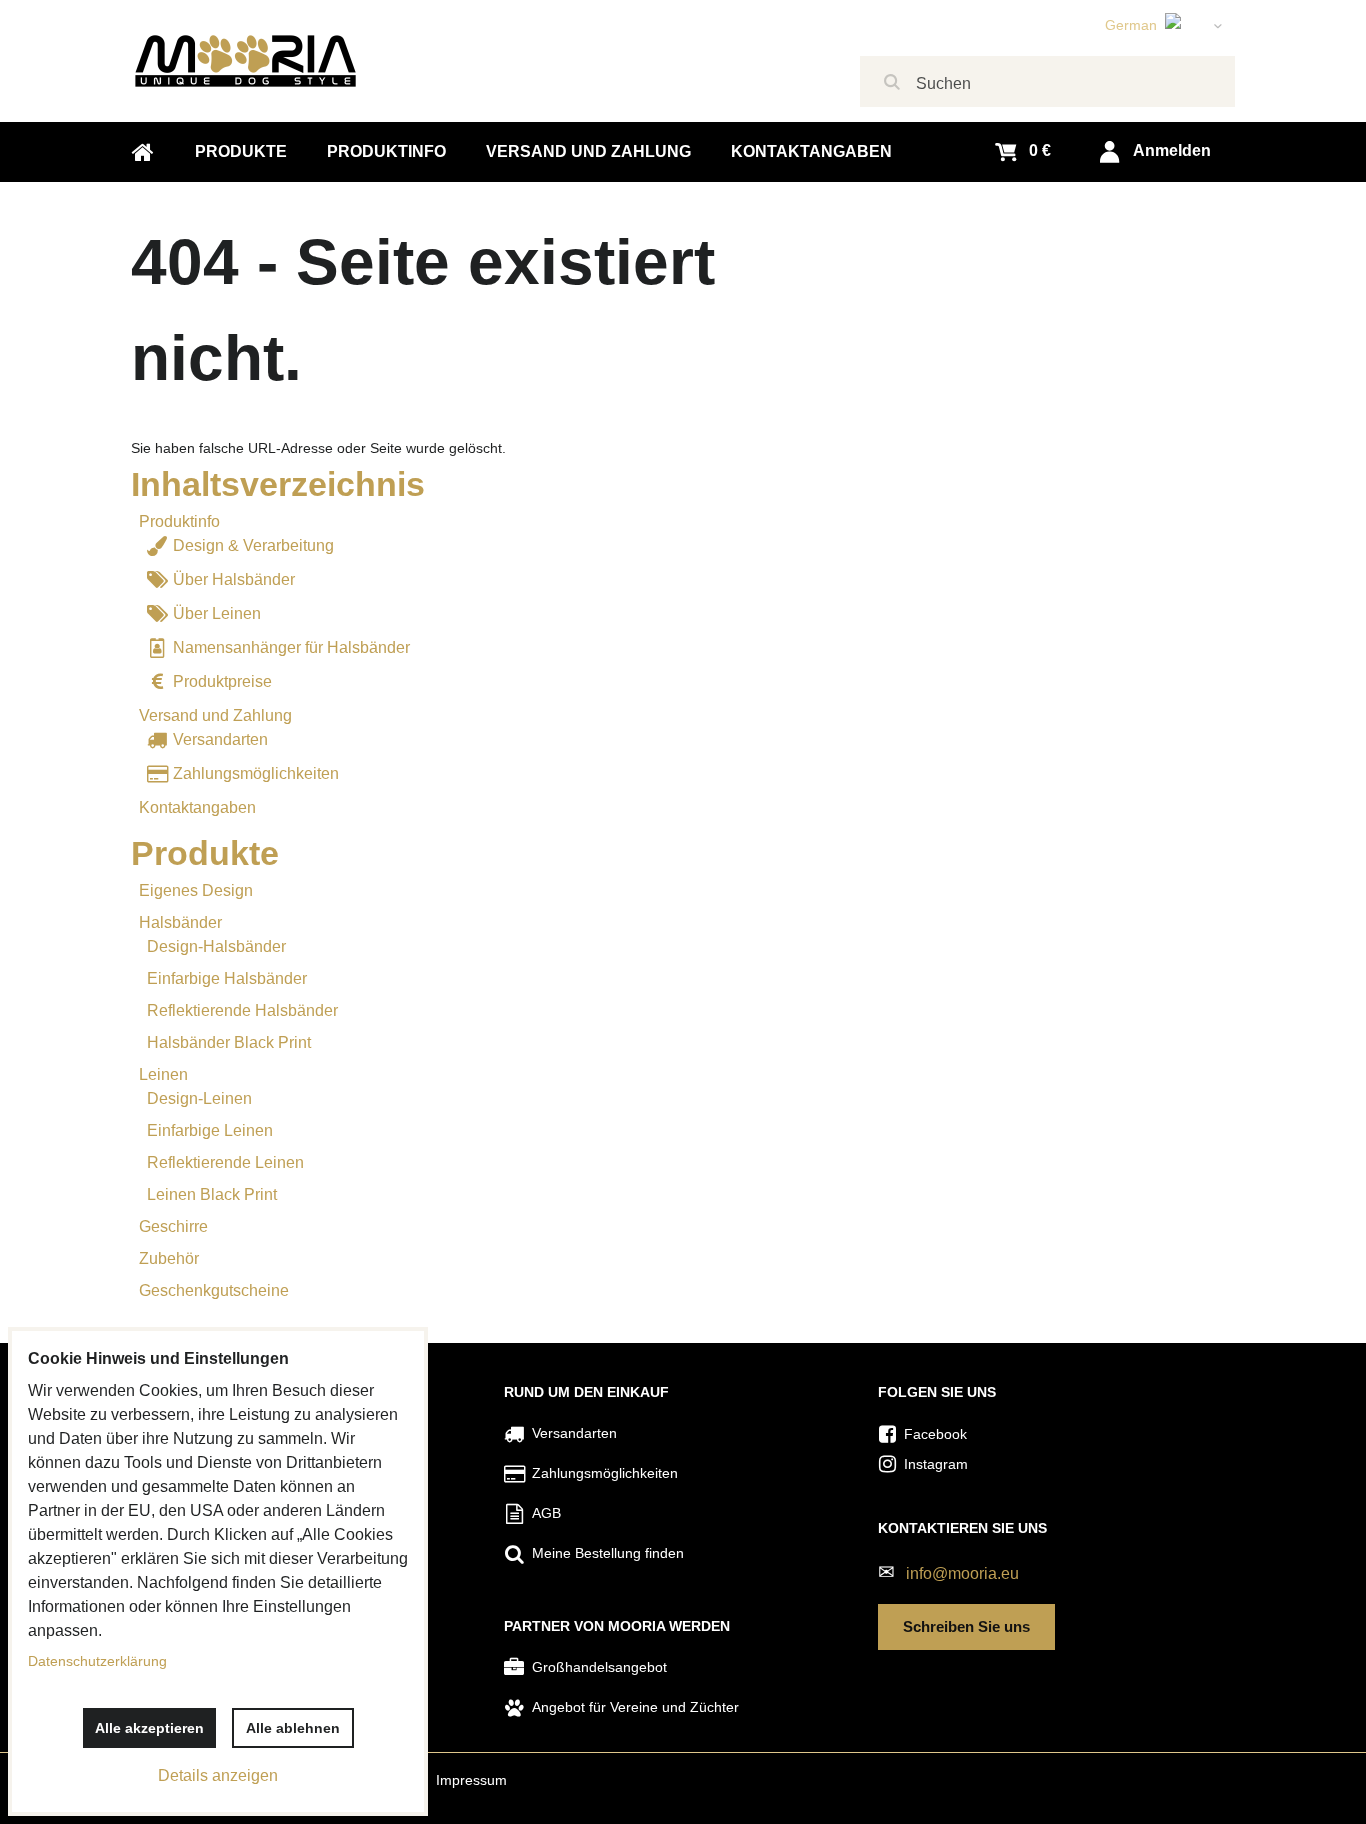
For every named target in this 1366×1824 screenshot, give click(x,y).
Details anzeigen (218, 1775)
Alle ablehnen (293, 1728)
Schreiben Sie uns (966, 1626)
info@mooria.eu (962, 1573)
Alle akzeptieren (149, 1728)
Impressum (471, 1780)
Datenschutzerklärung (97, 1661)
